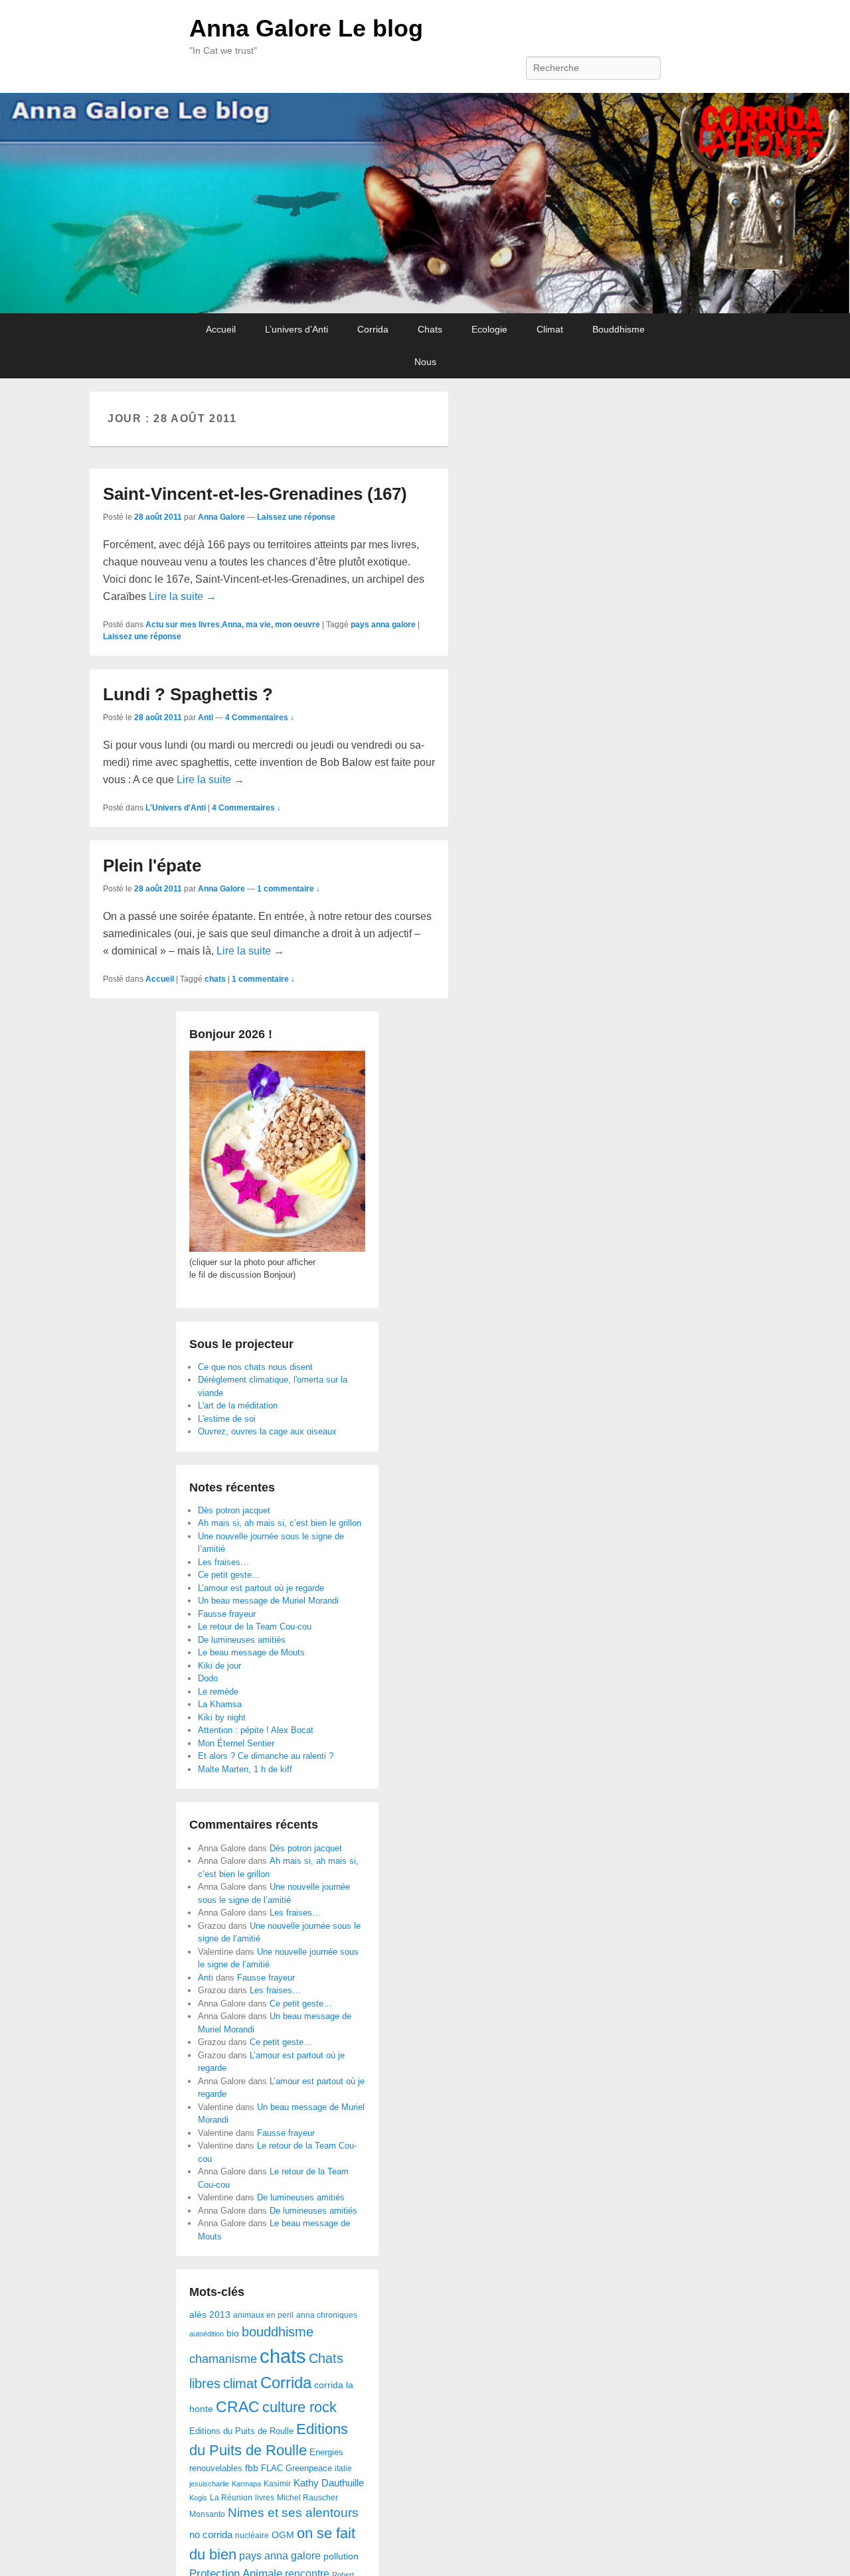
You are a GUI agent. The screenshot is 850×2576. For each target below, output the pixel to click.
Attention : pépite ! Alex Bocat (256, 1730)
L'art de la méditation (238, 1405)
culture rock (299, 2407)
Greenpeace (309, 2468)
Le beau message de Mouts (251, 1652)
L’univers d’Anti (297, 329)
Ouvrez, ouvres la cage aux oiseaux (267, 1431)
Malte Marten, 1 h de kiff (245, 1769)
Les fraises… (223, 1562)
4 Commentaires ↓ (260, 718)
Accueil (221, 329)
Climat (550, 329)
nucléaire (252, 2536)
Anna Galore (221, 517)
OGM (283, 2535)
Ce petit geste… (229, 1575)
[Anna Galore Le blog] (425, 203)
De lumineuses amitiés (242, 1640)
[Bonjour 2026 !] (277, 1249)
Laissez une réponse (296, 517)
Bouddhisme (619, 329)
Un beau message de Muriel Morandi (268, 1601)
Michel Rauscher (307, 2498)
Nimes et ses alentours (293, 2513)
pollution (341, 2556)
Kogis (198, 2498)
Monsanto (207, 2514)
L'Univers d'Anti (176, 808)
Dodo (208, 1678)
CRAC (238, 2407)
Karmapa (246, 2484)
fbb (252, 2468)
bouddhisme (278, 2332)
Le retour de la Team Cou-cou (255, 1627)
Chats (430, 329)
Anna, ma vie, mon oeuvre (271, 625)
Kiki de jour (219, 1666)
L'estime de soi (227, 1419)
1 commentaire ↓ (289, 889)
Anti (206, 718)
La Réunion (231, 2498)
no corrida (211, 2535)
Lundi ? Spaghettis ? (188, 694)
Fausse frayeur (227, 1614)
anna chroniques (327, 2315)
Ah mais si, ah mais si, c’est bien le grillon (280, 1523)
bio (233, 2333)
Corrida (373, 329)
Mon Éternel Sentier (236, 1743)
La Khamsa (220, 1704)
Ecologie (489, 329)
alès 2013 (210, 2315)
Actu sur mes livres (183, 625)
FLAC (272, 2468)
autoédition (207, 2334)
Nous (425, 362)
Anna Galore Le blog (306, 28)
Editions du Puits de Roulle (241, 2431)
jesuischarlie (209, 2484)
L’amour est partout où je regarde (261, 1588)
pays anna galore (383, 625)
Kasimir (277, 2483)
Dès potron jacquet (234, 1510)
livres (265, 2498)
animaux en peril (263, 2315)
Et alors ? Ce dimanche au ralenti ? (266, 1756)
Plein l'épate (152, 866)
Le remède (218, 1692)
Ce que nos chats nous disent (255, 1367)
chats (215, 979)
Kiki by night (222, 1717)
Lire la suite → (183, 596)
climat (240, 2384)
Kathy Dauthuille (329, 2483)
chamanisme (223, 2359)
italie (343, 2468)
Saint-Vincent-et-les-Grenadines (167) (255, 494)
